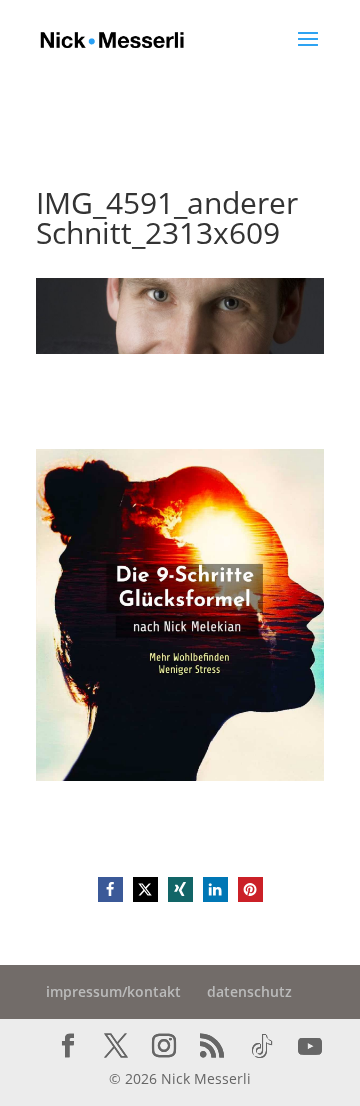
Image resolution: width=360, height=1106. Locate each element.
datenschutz (249, 991)
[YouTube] (310, 1047)
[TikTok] (262, 1047)
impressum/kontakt (113, 991)
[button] (110, 889)
